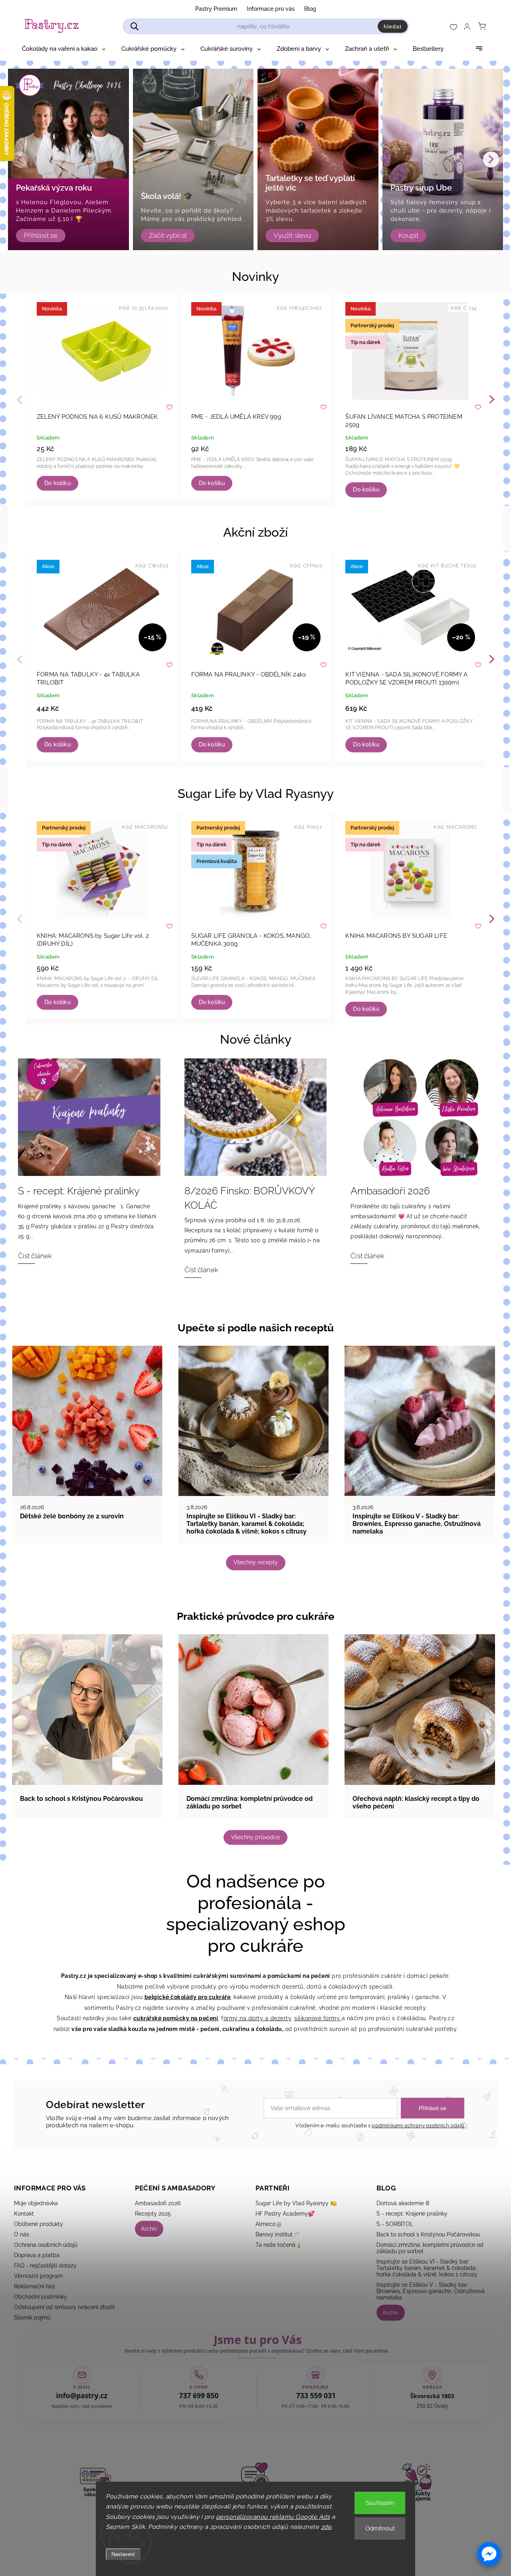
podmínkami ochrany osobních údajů (418, 2125)
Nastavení (123, 2554)
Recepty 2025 (153, 2214)
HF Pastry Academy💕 (285, 2214)
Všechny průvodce (255, 1837)
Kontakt (24, 2214)
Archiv (149, 2229)
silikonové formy (318, 2018)
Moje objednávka (36, 2203)
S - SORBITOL (395, 2224)
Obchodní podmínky (41, 2297)
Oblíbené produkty (39, 2224)
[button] (489, 2554)
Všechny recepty (256, 1562)
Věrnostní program (38, 2276)
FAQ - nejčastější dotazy (45, 2266)
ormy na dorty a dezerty (257, 2018)
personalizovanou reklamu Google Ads (273, 2517)
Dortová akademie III (403, 2203)
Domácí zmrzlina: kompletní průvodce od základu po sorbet (430, 2248)
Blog (310, 9)
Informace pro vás (271, 9)
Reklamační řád (34, 2286)
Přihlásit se (433, 2108)
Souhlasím (380, 2503)
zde (326, 2527)
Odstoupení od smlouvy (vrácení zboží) (64, 2307)
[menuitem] (64, 49)
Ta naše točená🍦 (279, 2245)
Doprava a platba (37, 2255)
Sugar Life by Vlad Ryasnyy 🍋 (296, 2203)
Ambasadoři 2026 (158, 2203)
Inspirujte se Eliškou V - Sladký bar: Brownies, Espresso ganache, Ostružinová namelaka (431, 2291)
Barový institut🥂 (277, 2234)
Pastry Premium (216, 9)
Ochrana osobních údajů (46, 2245)
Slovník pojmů (32, 2317)
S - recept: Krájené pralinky (412, 2214)
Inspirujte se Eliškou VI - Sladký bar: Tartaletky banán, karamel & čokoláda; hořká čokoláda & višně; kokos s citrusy (427, 2268)
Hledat (393, 26)
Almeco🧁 (269, 2224)
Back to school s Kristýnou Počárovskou (428, 2234)
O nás (22, 2234)
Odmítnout (380, 2528)
